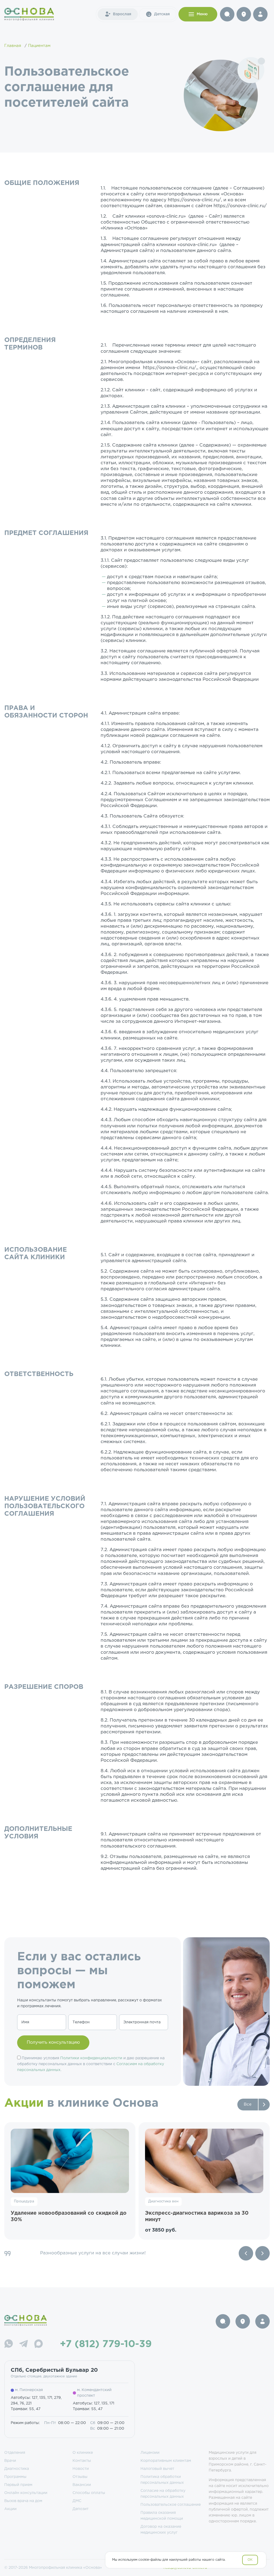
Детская (162, 14)
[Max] (39, 2345)
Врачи (10, 2461)
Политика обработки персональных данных (162, 2480)
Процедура (24, 2201)
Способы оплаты (89, 2493)
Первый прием (18, 2485)
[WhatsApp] (9, 2345)
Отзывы (80, 2477)
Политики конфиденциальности (91, 2058)
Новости (81, 2469)
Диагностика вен (163, 2201)
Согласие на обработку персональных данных (163, 2494)
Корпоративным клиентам (166, 2461)
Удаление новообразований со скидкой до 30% (69, 2216)
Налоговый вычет (157, 2469)
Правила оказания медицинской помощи (162, 2516)
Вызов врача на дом (23, 2501)
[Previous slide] (246, 2253)
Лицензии (150, 2453)
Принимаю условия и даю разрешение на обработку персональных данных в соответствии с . (91, 2064)
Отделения (15, 2453)
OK (250, 2560)
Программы (15, 2477)
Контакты (82, 2461)
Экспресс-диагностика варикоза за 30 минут (197, 2216)
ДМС (77, 2501)
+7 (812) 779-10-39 (106, 2344)
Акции (10, 2509)
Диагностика (17, 2469)
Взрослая (122, 14)
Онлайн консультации (26, 2493)
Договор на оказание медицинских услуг (161, 2530)
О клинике (83, 2453)
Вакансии (82, 2485)
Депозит (81, 2509)
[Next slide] (262, 2253)
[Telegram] (24, 2345)
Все (248, 2104)
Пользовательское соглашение (171, 2505)
